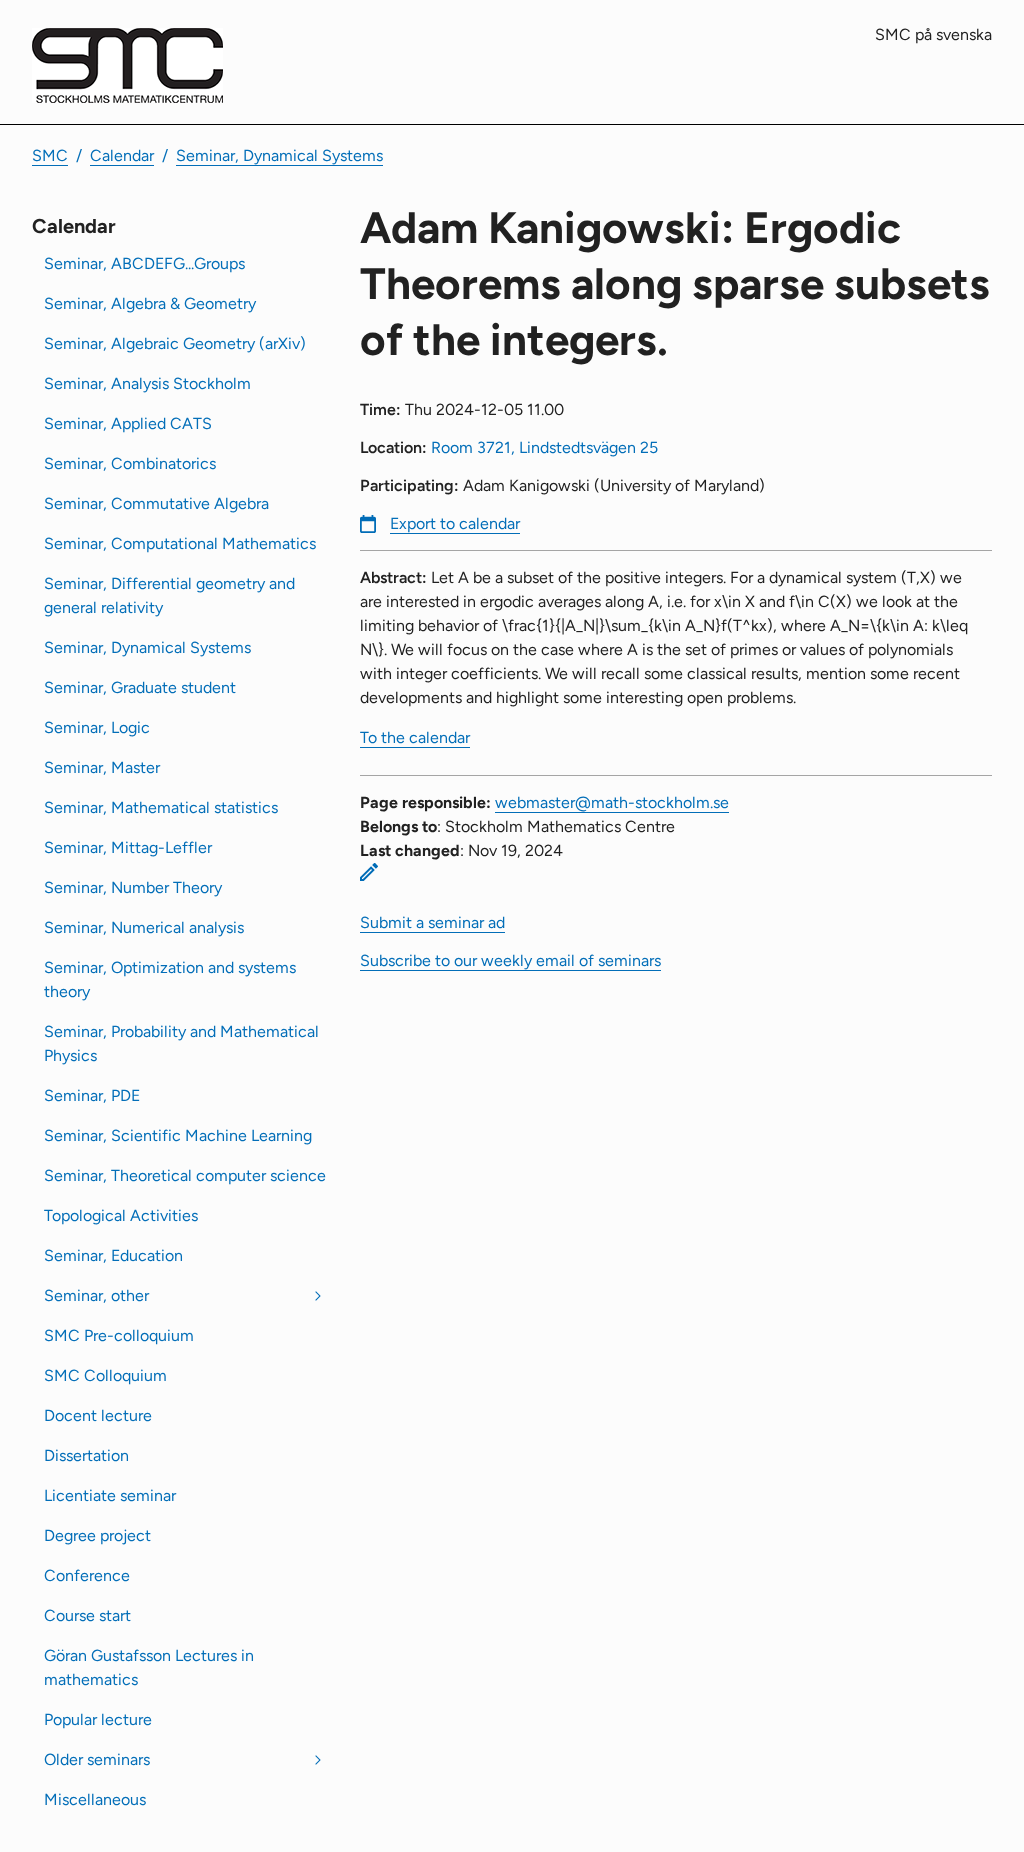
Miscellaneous (95, 1799)
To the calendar (415, 737)
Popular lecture (98, 1719)
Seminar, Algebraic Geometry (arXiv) (175, 343)
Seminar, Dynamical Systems (279, 155)
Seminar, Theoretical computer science (185, 1175)
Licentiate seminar (110, 1495)
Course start (87, 1615)
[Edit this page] (369, 872)
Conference (87, 1575)
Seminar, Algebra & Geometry (150, 303)
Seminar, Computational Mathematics (180, 543)
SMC (50, 155)
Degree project (97, 1535)
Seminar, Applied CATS (128, 423)
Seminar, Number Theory (133, 887)
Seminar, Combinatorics (130, 463)
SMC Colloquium (105, 1375)
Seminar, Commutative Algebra (156, 503)
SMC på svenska (933, 34)
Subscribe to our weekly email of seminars (510, 960)
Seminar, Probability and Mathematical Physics (181, 1043)
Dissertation (86, 1455)
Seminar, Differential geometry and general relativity (169, 595)
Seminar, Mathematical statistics (161, 807)
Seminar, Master (102, 767)
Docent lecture (98, 1415)
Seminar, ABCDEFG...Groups (144, 263)
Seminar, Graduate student (140, 687)
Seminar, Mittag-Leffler (128, 847)
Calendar (122, 155)
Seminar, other (96, 1295)
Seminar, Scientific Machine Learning (178, 1135)
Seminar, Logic (97, 727)
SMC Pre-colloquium (119, 1335)
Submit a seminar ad (432, 922)
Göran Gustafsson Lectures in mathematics (149, 1667)
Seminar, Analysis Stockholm (147, 383)
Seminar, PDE (92, 1095)
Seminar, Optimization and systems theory (170, 979)
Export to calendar (455, 523)
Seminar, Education (113, 1255)
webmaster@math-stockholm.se (612, 802)
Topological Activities (121, 1215)
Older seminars (97, 1759)
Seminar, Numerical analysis (144, 927)
